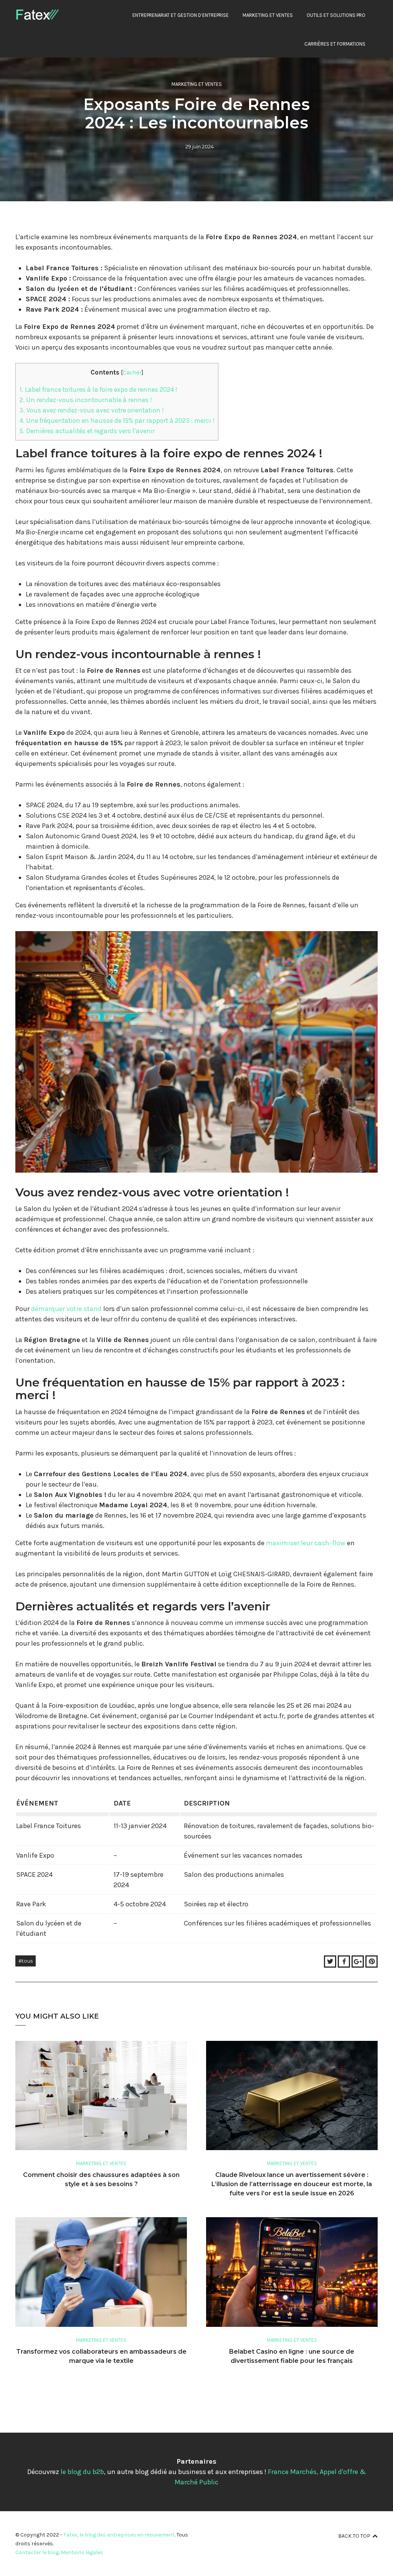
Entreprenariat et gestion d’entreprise (181, 15)
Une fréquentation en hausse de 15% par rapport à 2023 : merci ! (117, 421)
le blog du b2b (82, 2472)
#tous (26, 1961)
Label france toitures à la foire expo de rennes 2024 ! (98, 389)
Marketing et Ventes (268, 15)
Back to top (354, 2536)
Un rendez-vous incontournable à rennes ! (86, 400)
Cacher (132, 373)
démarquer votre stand (66, 1309)
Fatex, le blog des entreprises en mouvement (119, 2535)
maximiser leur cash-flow (306, 1543)
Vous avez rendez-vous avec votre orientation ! (92, 410)
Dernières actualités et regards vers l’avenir (87, 431)
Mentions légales (82, 2552)
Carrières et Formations (335, 44)
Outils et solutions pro (336, 15)
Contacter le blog (37, 2552)
